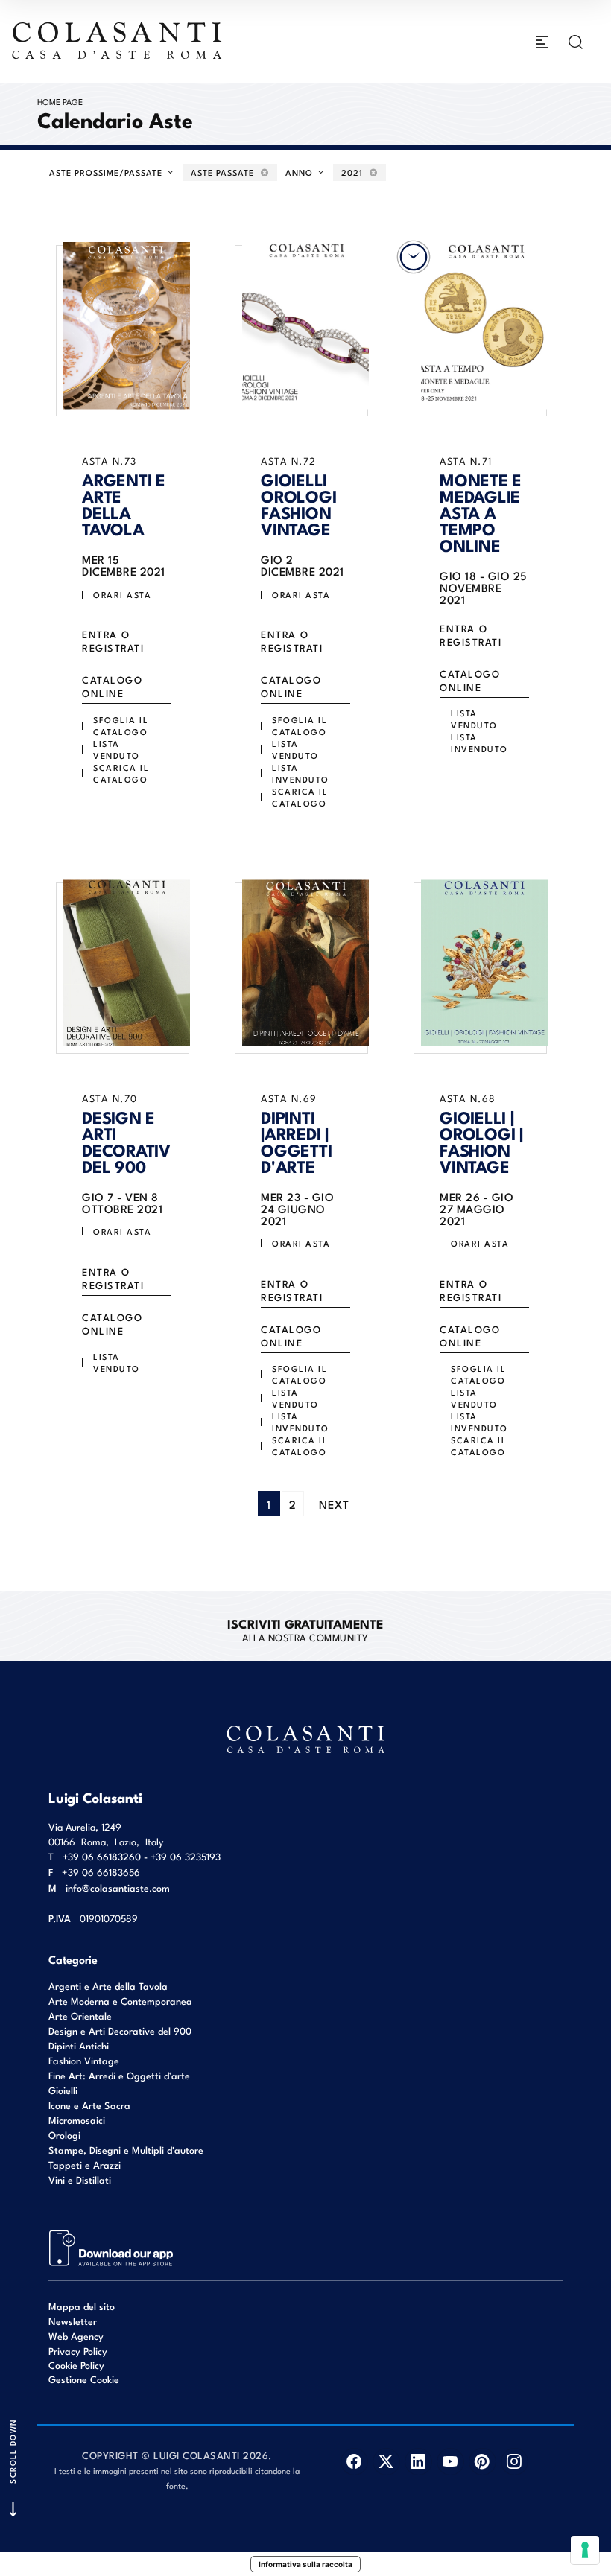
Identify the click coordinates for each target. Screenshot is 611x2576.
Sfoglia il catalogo (121, 725)
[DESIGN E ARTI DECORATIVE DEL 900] (127, 963)
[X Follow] (386, 2462)
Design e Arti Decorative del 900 (120, 2030)
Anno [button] (301, 172)
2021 (354, 172)
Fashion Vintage (84, 2060)
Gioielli (63, 2090)
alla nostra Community (305, 1629)
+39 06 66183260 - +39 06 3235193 (142, 1856)
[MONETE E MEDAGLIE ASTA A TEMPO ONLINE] (484, 325)
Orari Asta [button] (122, 594)
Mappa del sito (82, 2306)
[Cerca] (576, 42)
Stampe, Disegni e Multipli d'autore (126, 2150)
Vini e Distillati (80, 2179)
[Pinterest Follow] (482, 2462)
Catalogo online (112, 686)
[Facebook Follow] (354, 2462)
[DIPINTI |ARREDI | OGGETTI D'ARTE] (305, 963)
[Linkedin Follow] (418, 2462)
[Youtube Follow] (450, 2462)
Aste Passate (224, 172)
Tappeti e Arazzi (85, 2165)
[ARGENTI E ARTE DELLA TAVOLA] (127, 325)
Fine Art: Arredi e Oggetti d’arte (119, 2075)
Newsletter (73, 2321)
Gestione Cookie (84, 2379)
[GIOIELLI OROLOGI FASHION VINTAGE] (305, 325)
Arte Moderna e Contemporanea (120, 2001)
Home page (60, 101)
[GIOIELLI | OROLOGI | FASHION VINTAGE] (484, 963)
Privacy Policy (78, 2351)
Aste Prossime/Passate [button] (107, 172)
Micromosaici (77, 2120)
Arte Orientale (80, 2016)
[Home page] (118, 40)
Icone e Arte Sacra (89, 2105)
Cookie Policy (76, 2365)
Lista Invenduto (301, 773)
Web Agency (76, 2336)
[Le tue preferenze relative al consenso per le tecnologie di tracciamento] (585, 2550)
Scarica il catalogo (121, 773)
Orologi (64, 2135)
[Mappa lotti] (111, 2247)
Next (334, 1504)
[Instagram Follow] (515, 2462)
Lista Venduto (117, 749)
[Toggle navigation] (542, 42)
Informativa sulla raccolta (305, 2564)
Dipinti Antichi (79, 2045)
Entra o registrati (113, 641)
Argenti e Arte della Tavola (108, 1986)
